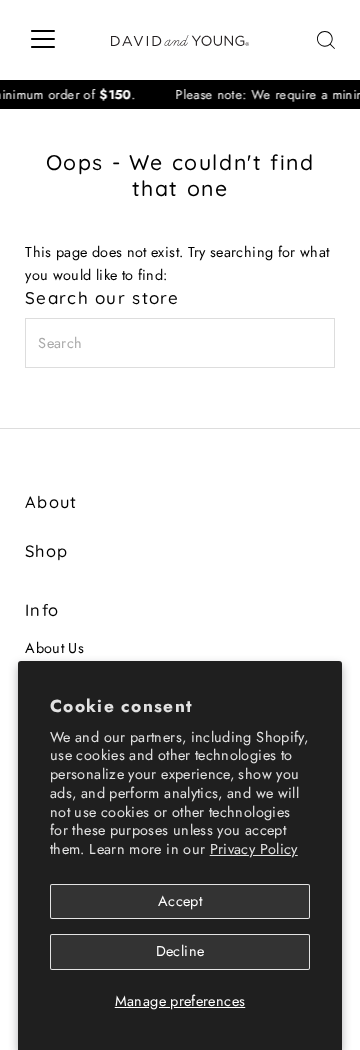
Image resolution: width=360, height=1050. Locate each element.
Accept (180, 901)
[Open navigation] (43, 40)
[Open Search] (326, 40)
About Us (54, 648)
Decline (180, 951)
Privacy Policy (254, 849)
